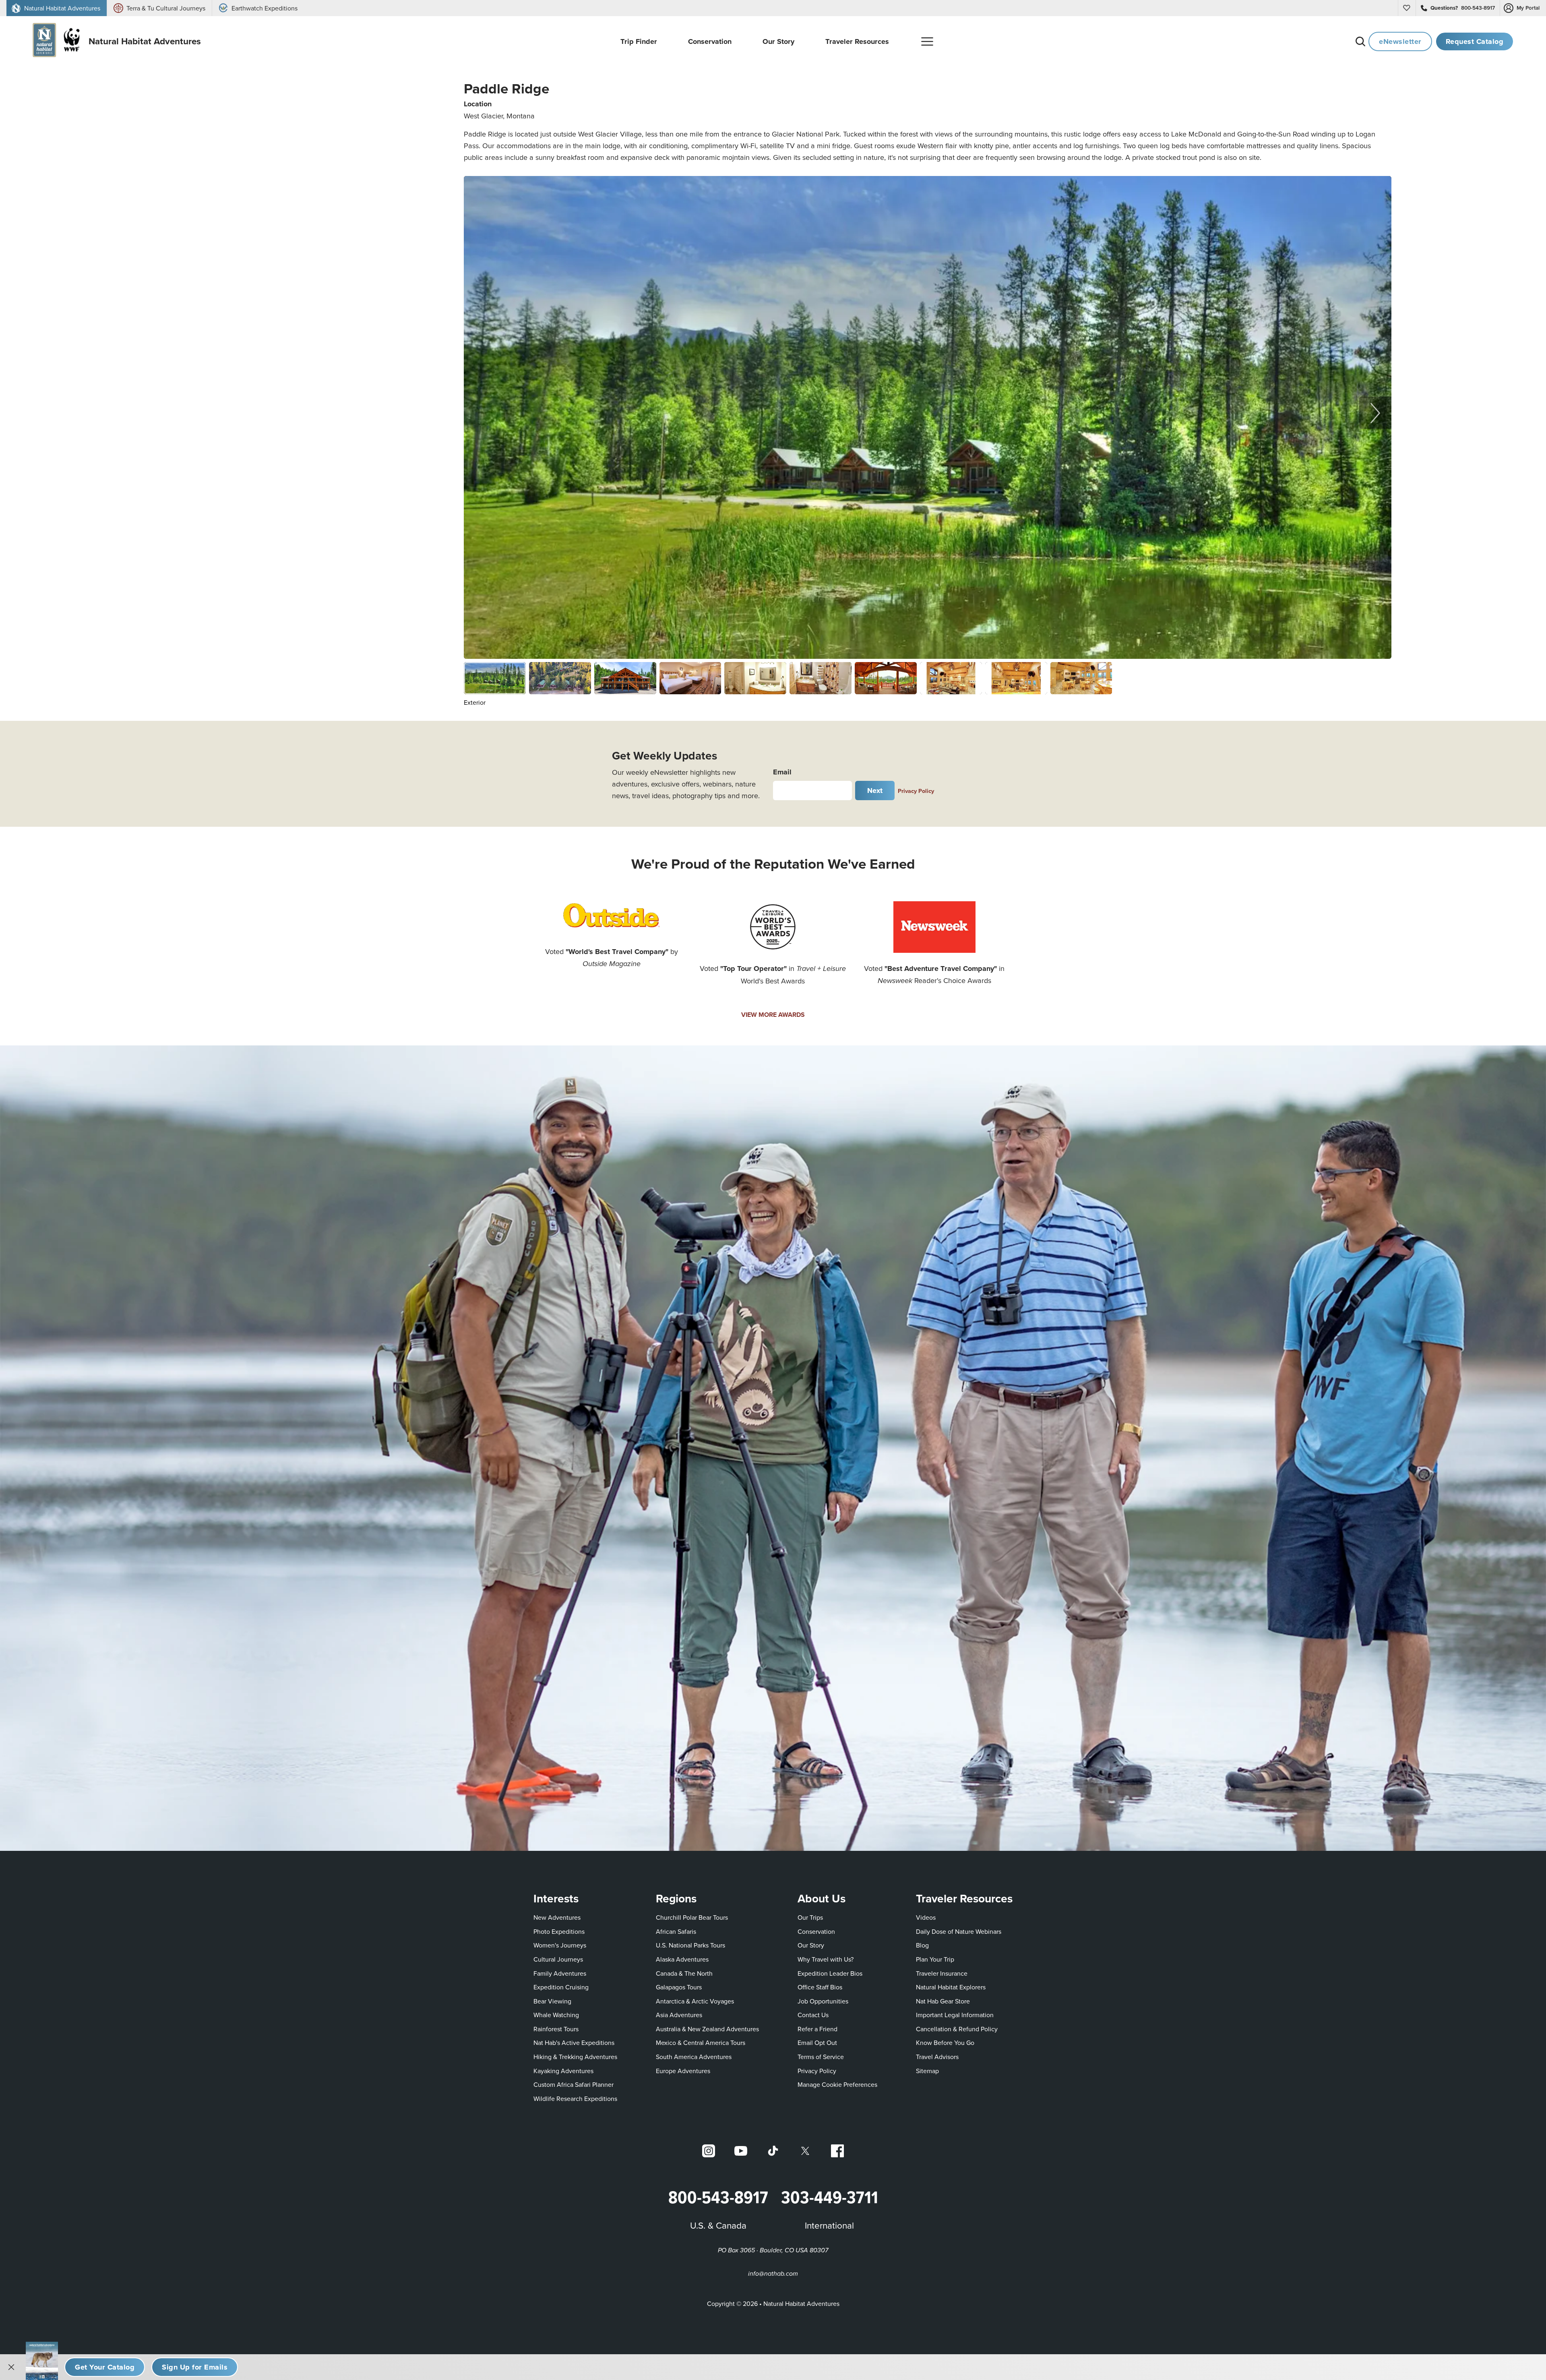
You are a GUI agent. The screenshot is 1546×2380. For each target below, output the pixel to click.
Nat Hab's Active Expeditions (574, 2043)
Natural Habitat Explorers (951, 1987)
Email (782, 772)
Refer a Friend (817, 2029)
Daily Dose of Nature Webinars (959, 1931)
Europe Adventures (683, 2071)
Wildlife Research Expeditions (575, 2099)
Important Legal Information (955, 2015)
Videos (926, 1917)
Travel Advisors (937, 2057)
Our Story (811, 1945)
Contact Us (813, 2015)
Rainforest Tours (556, 2029)
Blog (922, 1945)
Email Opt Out (817, 2042)
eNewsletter (1400, 41)
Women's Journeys (560, 1945)
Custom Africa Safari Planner (574, 2084)
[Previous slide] (480, 413)
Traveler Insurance (942, 1973)
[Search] (1360, 41)
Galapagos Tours (679, 1987)
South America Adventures (694, 2057)
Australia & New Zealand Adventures (707, 2029)
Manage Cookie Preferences (837, 2084)
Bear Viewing (552, 2001)
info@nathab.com (773, 2274)
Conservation (816, 1931)
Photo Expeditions (559, 1931)
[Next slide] (1375, 413)
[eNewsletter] (195, 2367)
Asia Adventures (679, 2015)
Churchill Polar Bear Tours (692, 1917)
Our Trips (810, 1917)
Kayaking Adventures (563, 2071)
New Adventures (557, 1917)
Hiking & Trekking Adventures (575, 2057)
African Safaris (676, 1931)
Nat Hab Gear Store (943, 2001)
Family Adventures (560, 1973)
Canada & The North (684, 1973)
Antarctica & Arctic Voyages (695, 2001)
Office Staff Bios (820, 1987)
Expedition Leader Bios (830, 1973)
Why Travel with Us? (826, 1959)
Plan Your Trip (935, 1959)
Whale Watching (556, 2015)
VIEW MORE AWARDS (773, 1015)
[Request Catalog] (105, 2367)
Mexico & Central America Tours (701, 2043)
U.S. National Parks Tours (690, 1945)
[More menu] (927, 41)
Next (875, 790)
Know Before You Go (945, 2043)
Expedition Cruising (561, 1987)
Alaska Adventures (682, 1959)
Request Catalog (1475, 41)
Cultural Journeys (558, 1959)
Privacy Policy (916, 791)
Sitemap (927, 2071)
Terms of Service (821, 2057)
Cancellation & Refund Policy (957, 2029)
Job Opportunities (823, 2001)
